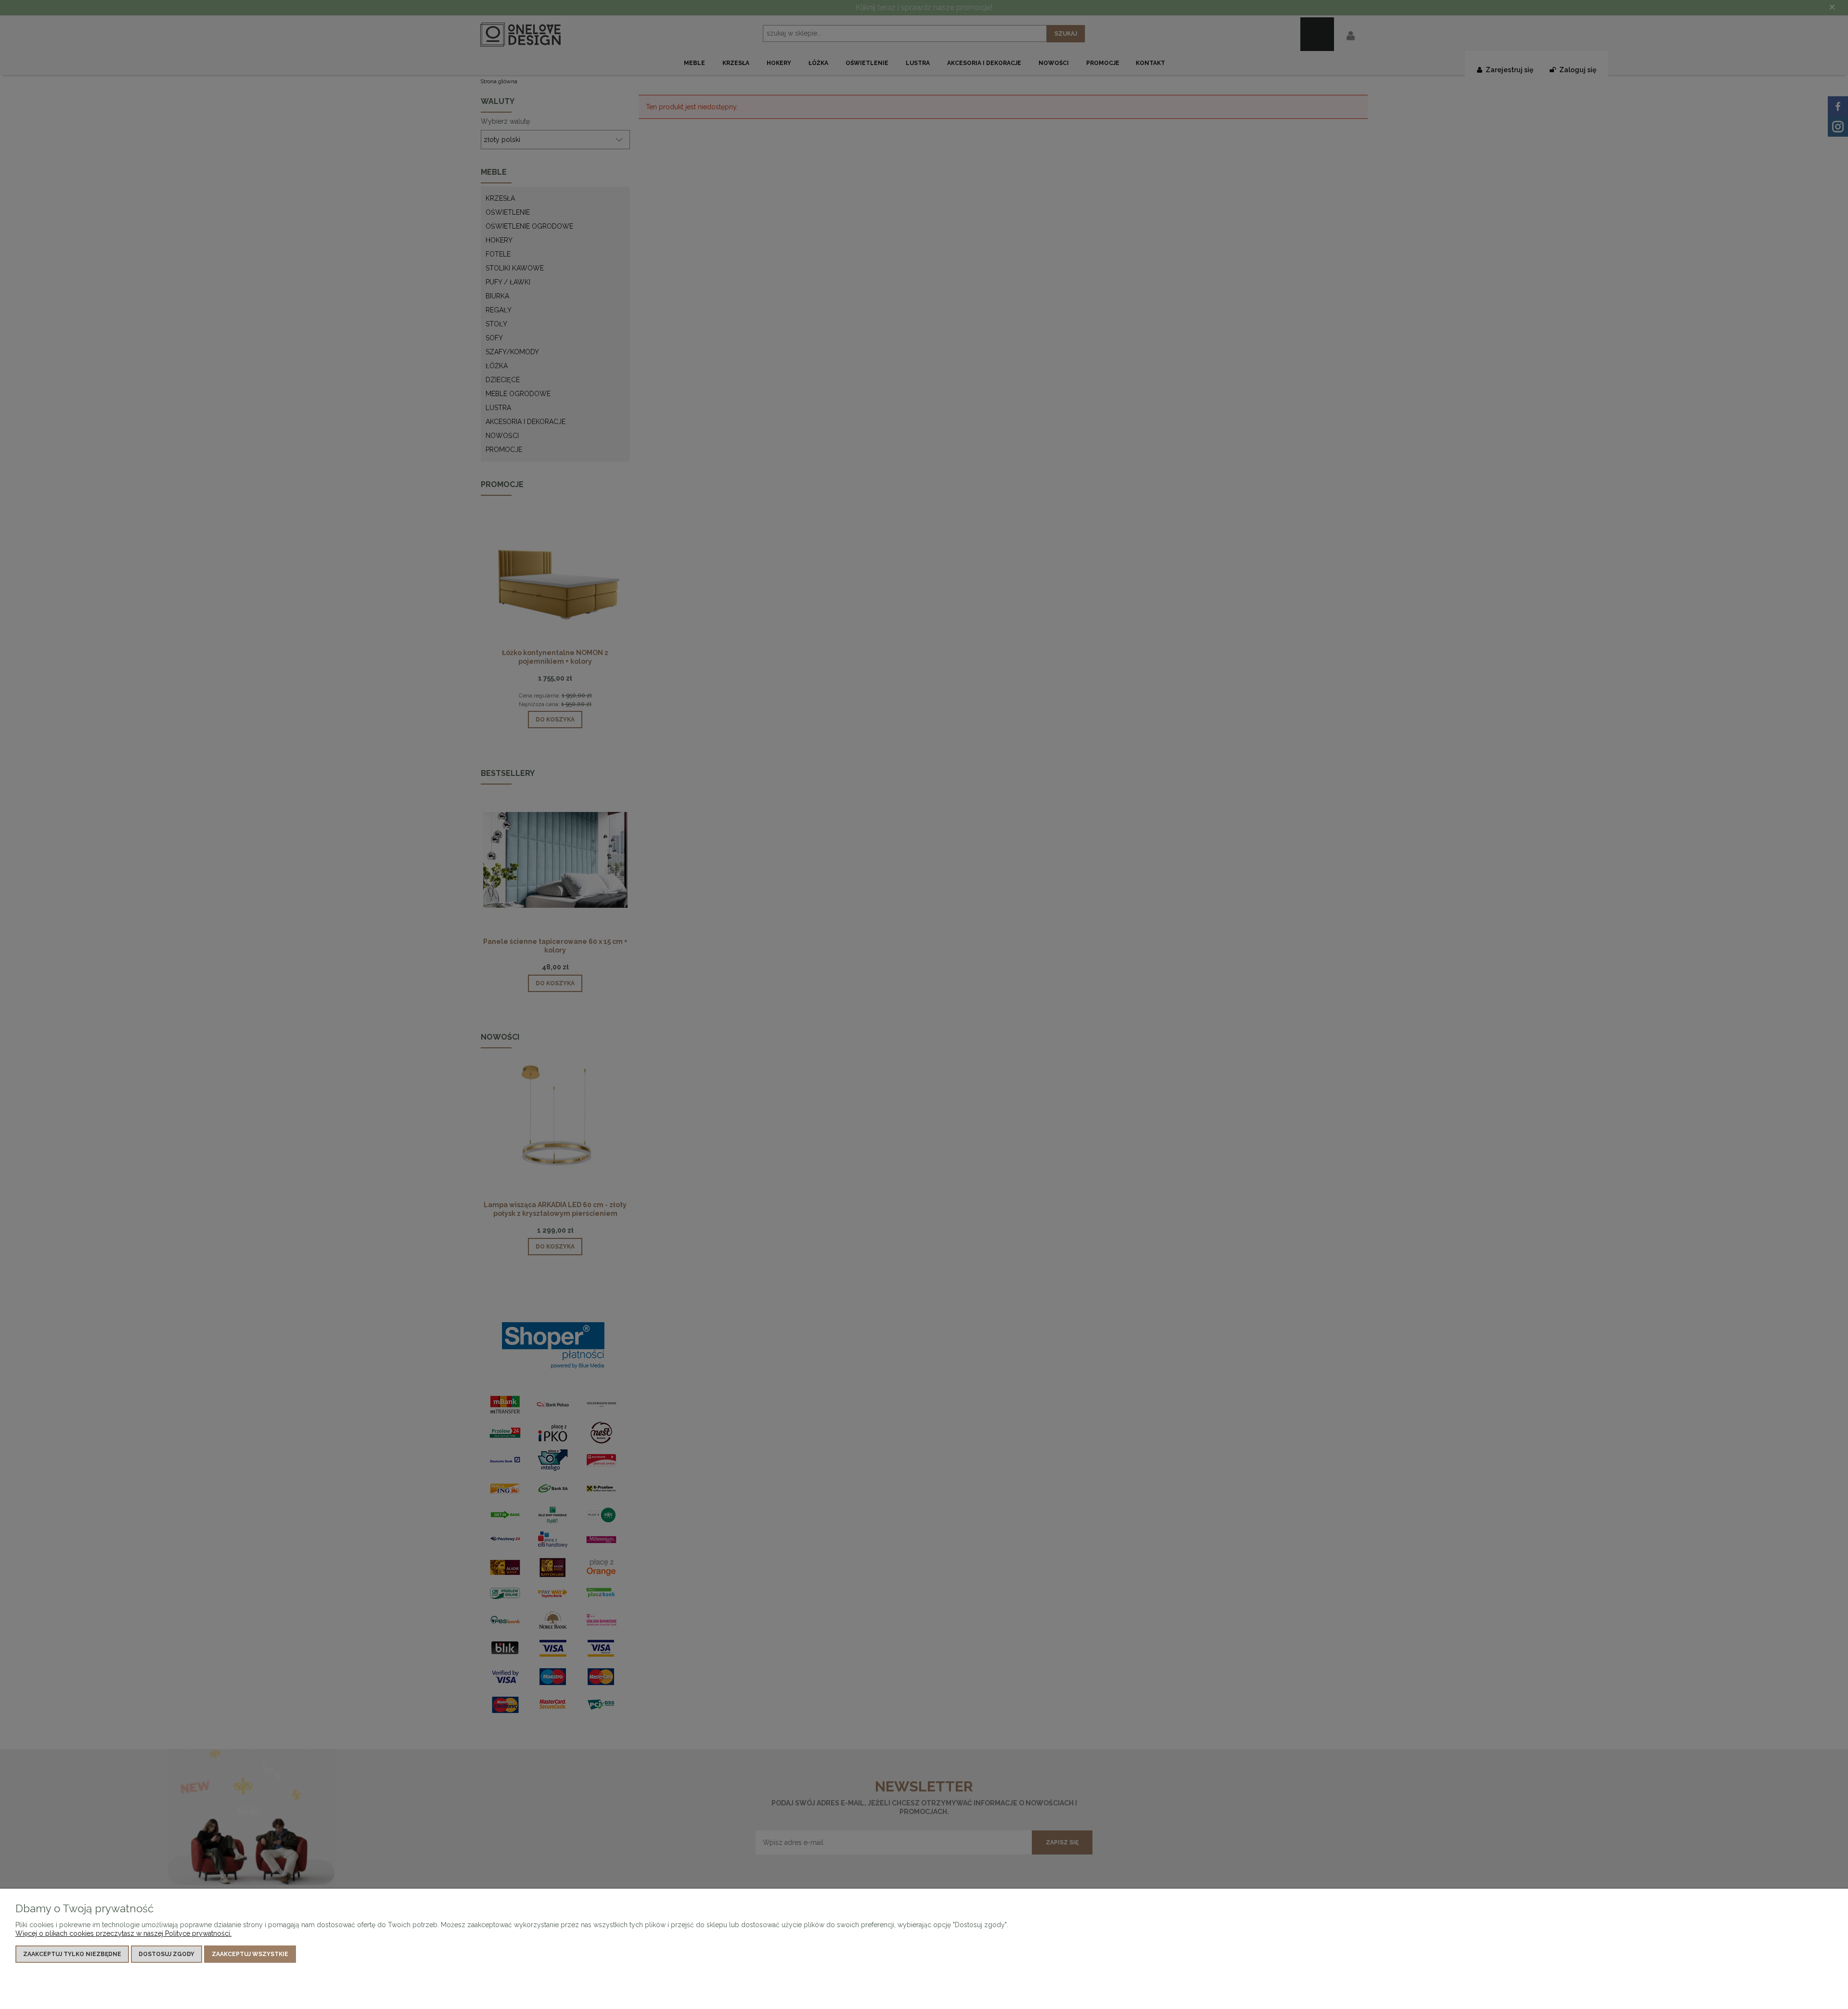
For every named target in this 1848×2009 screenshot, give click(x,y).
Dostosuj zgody (167, 1954)
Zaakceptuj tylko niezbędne (72, 1954)
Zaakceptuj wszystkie (250, 1954)
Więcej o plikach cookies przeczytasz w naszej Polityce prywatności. (123, 1933)
